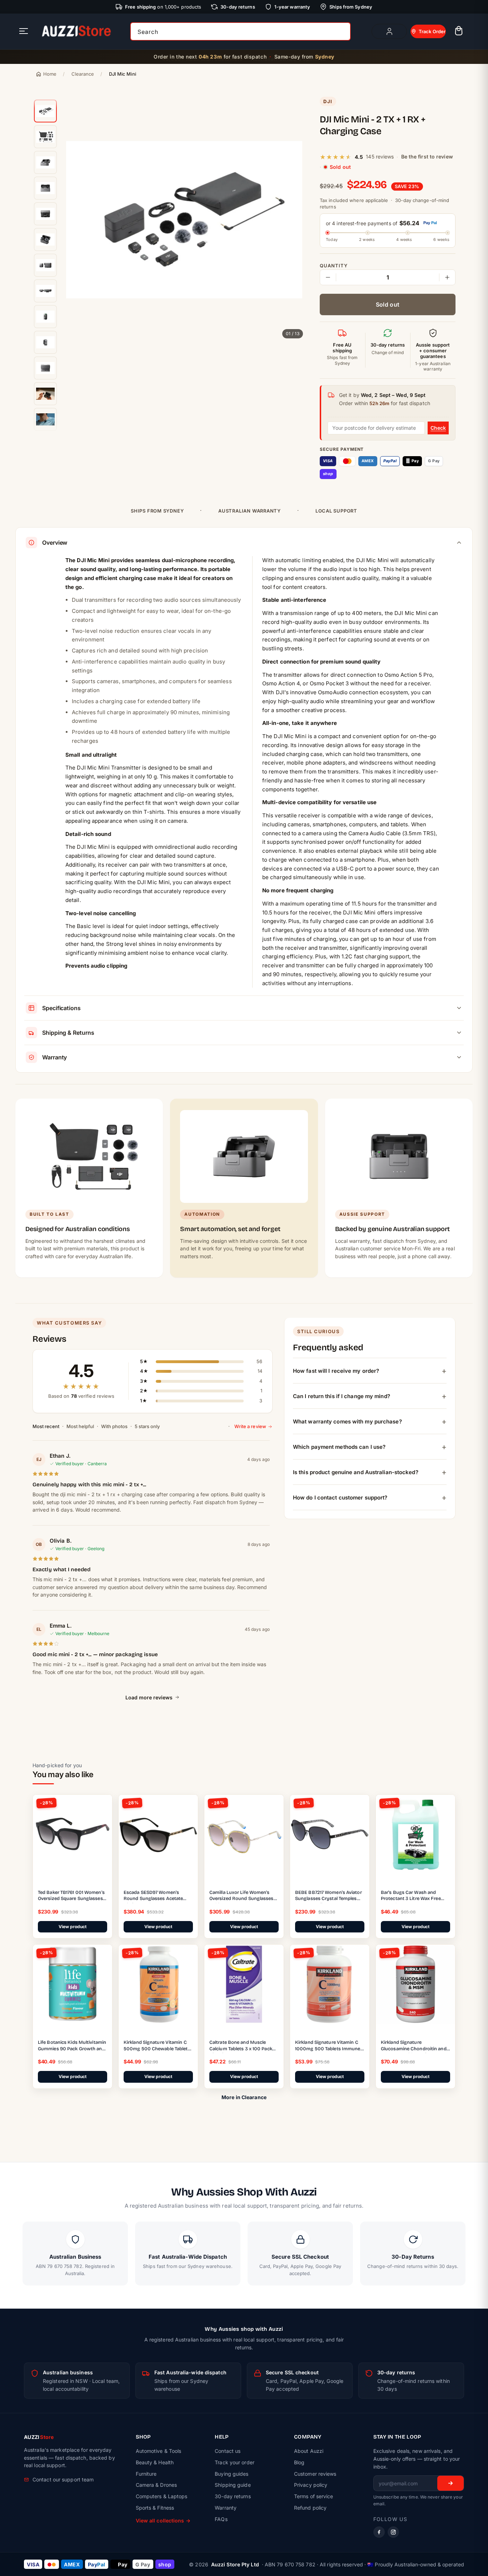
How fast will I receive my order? (336, 1370)
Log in (389, 31)
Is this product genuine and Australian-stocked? (356, 1472)
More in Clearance (244, 2097)
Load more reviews (149, 1697)
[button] (459, 32)
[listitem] (45, 111)
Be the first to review (427, 157)
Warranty (226, 2508)
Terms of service (314, 2496)
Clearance (83, 74)
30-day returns (233, 2496)
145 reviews (380, 157)
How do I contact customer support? (340, 1497)
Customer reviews (315, 2474)
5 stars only (147, 1426)
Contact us (228, 2451)
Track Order (432, 31)
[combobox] (240, 31)
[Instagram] (393, 2532)
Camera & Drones (156, 2485)
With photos (114, 1426)
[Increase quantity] (447, 277)
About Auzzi (309, 2451)
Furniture (146, 2474)
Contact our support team (63, 2479)
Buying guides (231, 2474)
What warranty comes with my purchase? (347, 1421)
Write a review (250, 1426)
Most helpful (80, 1426)
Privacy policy (311, 2485)
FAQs (221, 2519)
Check (438, 428)
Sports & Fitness (155, 2508)
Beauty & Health (155, 2462)
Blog (299, 2462)
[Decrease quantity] (328, 277)
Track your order (235, 2462)
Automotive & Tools (159, 2451)
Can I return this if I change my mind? (342, 1396)
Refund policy (310, 2508)
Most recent (46, 1426)
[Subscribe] (450, 2483)
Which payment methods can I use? (339, 1446)
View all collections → (163, 2520)
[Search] (343, 31)
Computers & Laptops (162, 2496)
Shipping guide (233, 2485)
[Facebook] (379, 2532)
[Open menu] (24, 32)
